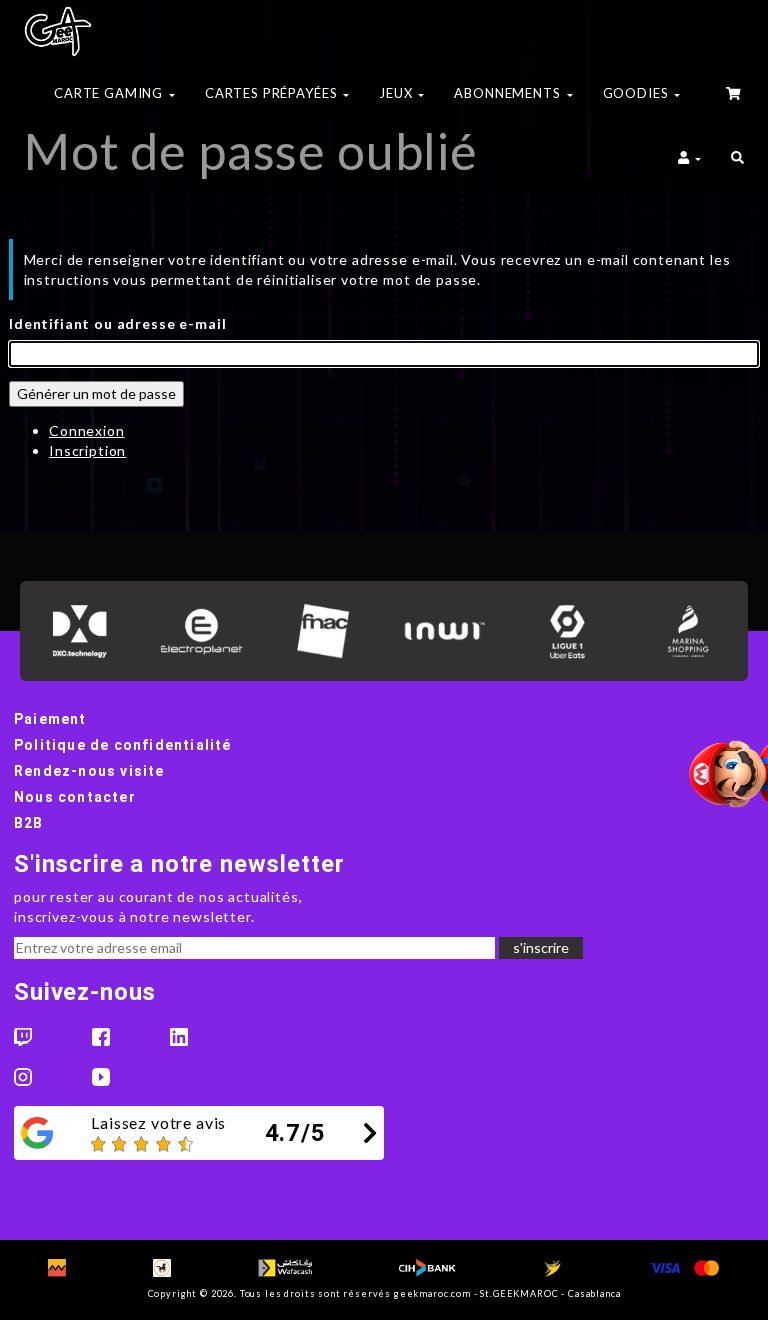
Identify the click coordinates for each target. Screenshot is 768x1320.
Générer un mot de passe (96, 393)
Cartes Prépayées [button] (273, 93)
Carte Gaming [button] (110, 93)
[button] (737, 160)
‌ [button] (735, 96)
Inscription (87, 450)
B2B (29, 823)
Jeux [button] (397, 93)
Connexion (87, 430)
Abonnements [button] (509, 93)
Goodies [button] (638, 93)
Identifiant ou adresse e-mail (117, 323)
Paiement (50, 719)
